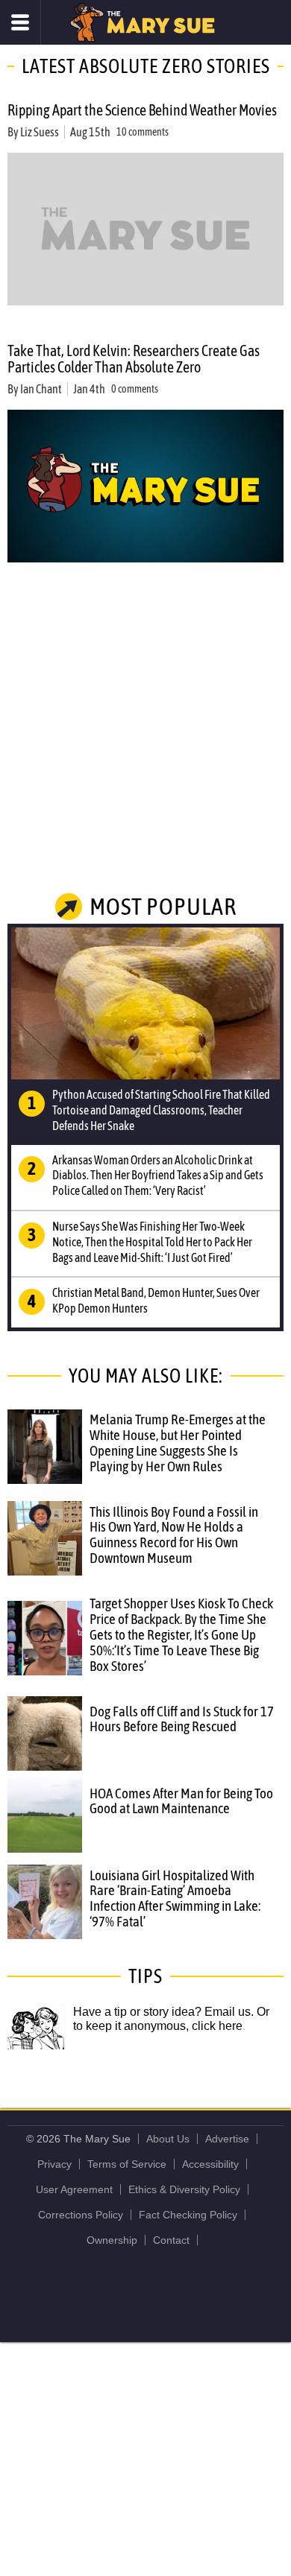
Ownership (112, 2240)
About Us (168, 2139)
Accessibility (210, 2164)
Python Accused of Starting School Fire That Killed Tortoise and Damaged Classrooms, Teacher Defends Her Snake (161, 1110)
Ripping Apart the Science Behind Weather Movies (142, 110)
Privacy (54, 2164)
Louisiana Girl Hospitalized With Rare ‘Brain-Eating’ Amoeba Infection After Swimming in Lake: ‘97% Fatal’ (175, 1898)
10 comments (143, 132)
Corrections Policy (81, 2215)
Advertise (227, 2139)
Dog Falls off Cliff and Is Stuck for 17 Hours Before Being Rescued (182, 1719)
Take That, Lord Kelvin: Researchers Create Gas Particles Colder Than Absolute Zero (134, 359)
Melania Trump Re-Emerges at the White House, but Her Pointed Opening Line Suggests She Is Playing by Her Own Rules (178, 1443)
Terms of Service (127, 2164)
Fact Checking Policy (188, 2215)
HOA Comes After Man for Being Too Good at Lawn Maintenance (181, 1801)
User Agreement (74, 2189)
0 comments (135, 389)
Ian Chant (41, 389)
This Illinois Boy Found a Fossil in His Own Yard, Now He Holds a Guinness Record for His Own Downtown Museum (174, 1535)
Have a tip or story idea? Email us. (163, 2012)
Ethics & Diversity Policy (184, 2189)
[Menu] (21, 22)
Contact (171, 2240)
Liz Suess (40, 132)
